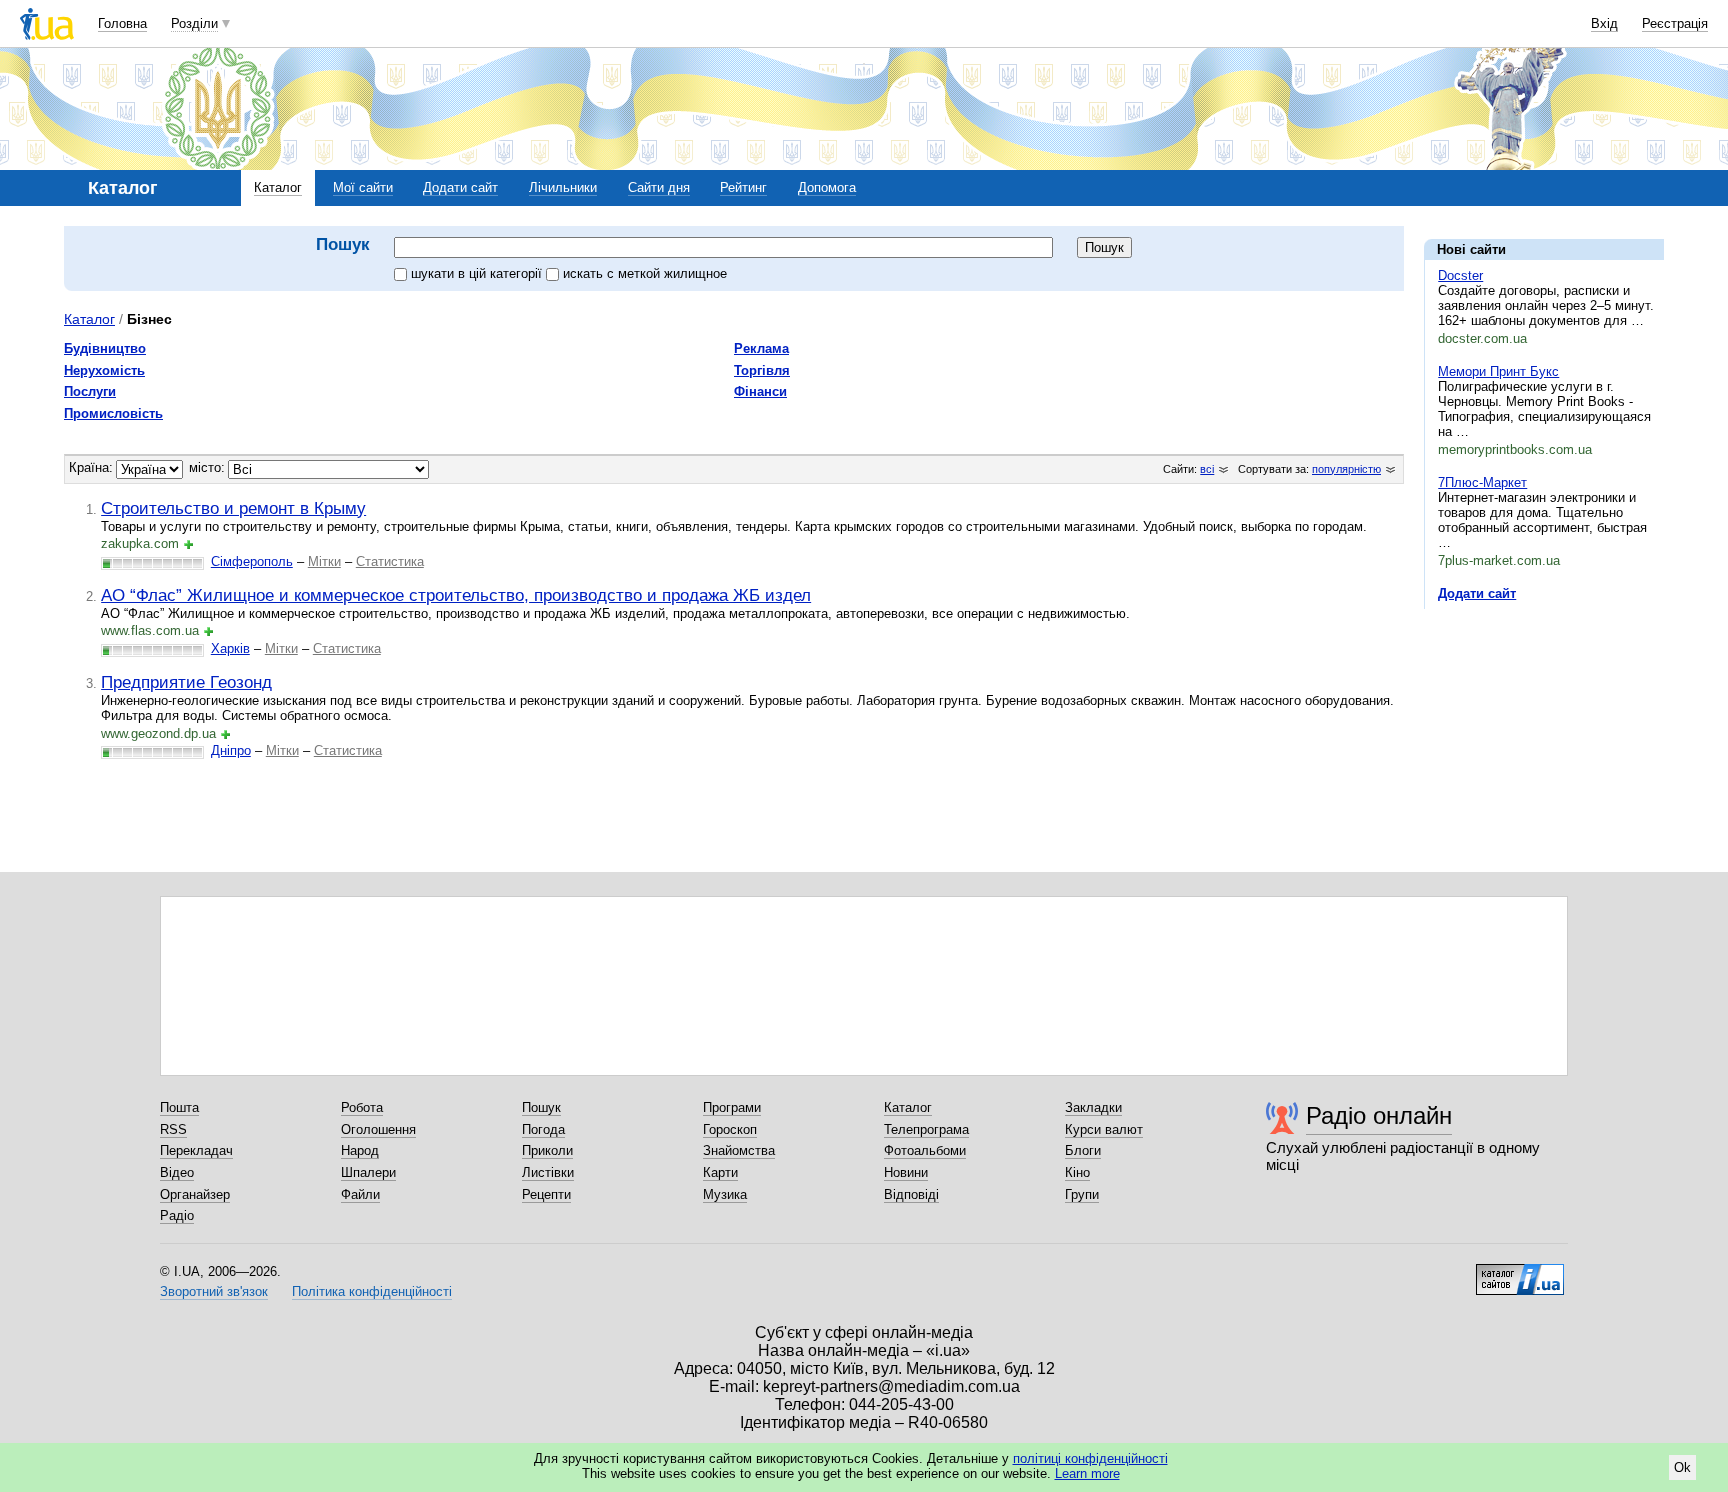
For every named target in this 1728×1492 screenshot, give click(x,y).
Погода (543, 1129)
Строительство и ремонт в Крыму (233, 508)
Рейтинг (743, 187)
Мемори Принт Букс (1498, 371)
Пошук (541, 1107)
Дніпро (231, 750)
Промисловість (113, 413)
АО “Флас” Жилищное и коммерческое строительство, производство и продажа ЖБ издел (456, 595)
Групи (1082, 1194)
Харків (230, 648)
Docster (1460, 275)
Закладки (1093, 1107)
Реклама (761, 348)
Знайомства (739, 1150)
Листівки (548, 1172)
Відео (177, 1172)
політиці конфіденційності (1090, 1458)
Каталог (278, 187)
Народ (360, 1150)
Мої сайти (363, 187)
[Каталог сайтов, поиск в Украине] (1520, 1272)
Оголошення (378, 1129)
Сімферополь (252, 561)
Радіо (177, 1215)
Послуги (90, 391)
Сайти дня (659, 187)
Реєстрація (1675, 23)
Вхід (1604, 23)
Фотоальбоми (925, 1150)
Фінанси (760, 391)
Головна (122, 23)
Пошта (179, 1107)
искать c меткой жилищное (645, 273)
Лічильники (563, 187)
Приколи (547, 1150)
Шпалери (368, 1172)
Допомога (827, 187)
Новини (906, 1172)
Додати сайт (460, 187)
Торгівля (762, 370)
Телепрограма (926, 1129)
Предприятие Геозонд (186, 682)
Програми (732, 1107)
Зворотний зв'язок (214, 1291)
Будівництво (105, 348)
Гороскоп (730, 1129)
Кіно (1077, 1172)
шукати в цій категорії (478, 273)
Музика (725, 1194)
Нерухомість (104, 370)
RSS (173, 1129)
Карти (720, 1172)
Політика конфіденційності (372, 1291)
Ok (1682, 1467)
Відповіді (911, 1194)
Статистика (390, 561)
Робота (362, 1107)
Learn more (1087, 1473)
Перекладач (196, 1150)
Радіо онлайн (1379, 1115)
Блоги (1083, 1150)
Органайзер (195, 1194)
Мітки (324, 561)
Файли (360, 1194)
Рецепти (546, 1194)
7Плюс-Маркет (1482, 482)
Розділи (194, 23)
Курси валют (1104, 1129)
